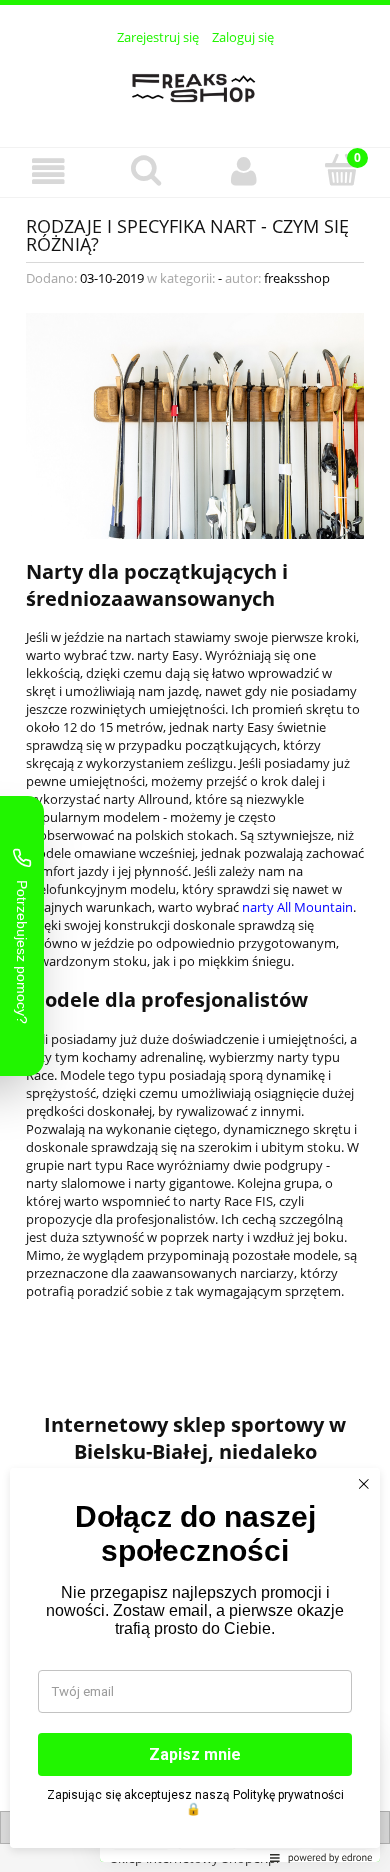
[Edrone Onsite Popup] (195, 936)
